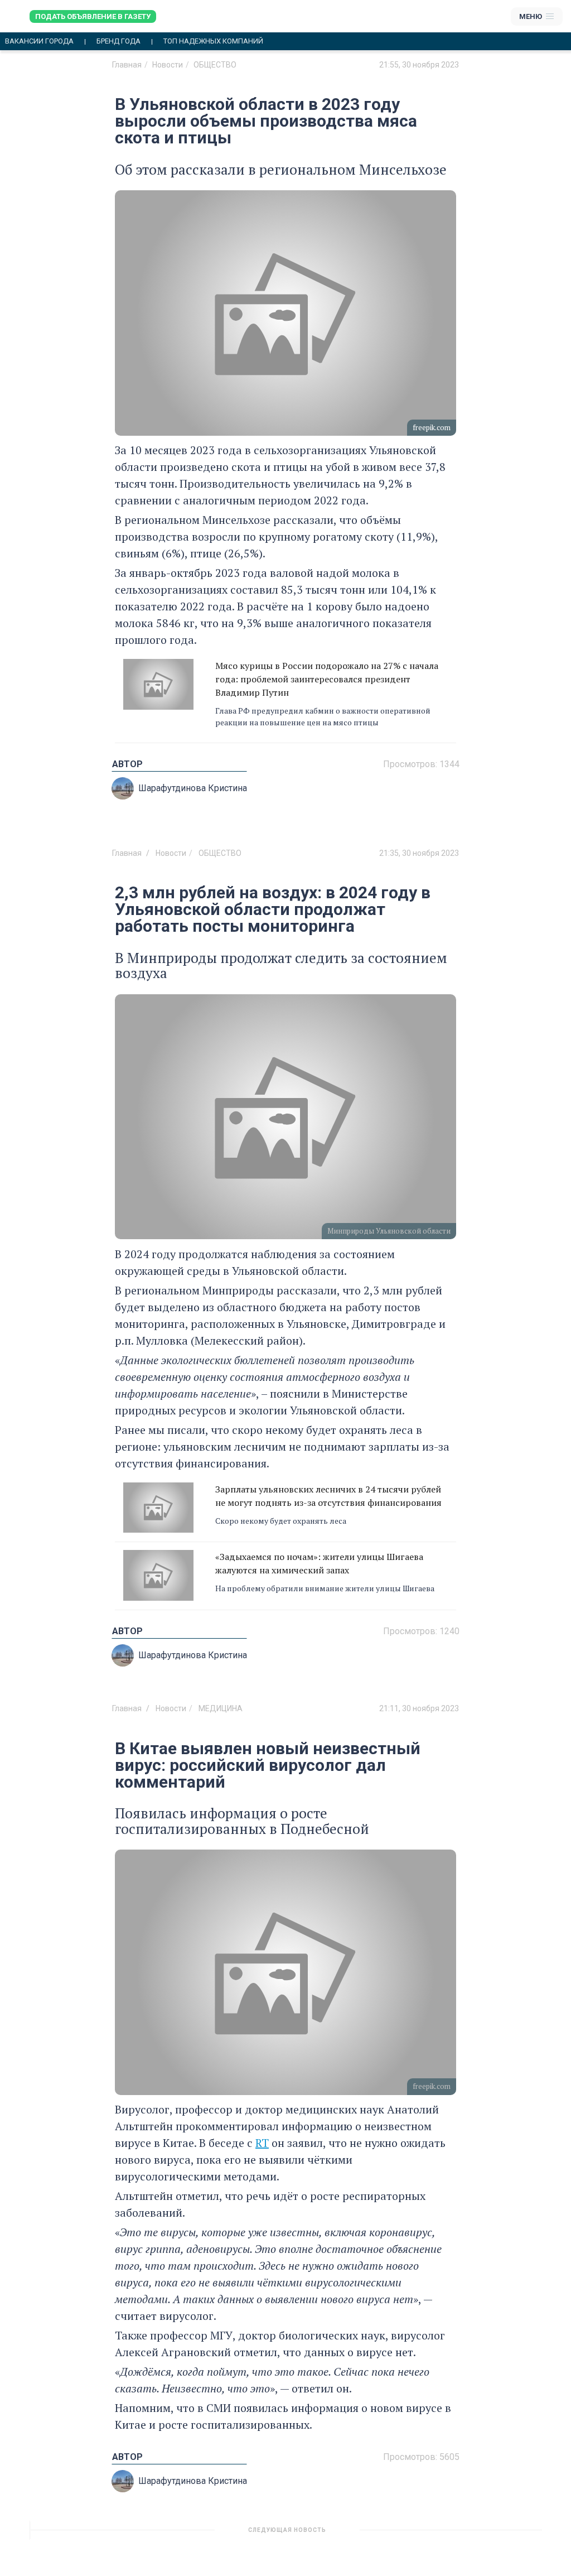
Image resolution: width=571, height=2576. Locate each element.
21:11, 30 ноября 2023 (419, 1708)
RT (262, 2143)
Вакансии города (39, 41)
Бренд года (118, 41)
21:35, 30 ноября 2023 (419, 853)
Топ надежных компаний (213, 41)
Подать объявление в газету (93, 16)
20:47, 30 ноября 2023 (419, 2534)
